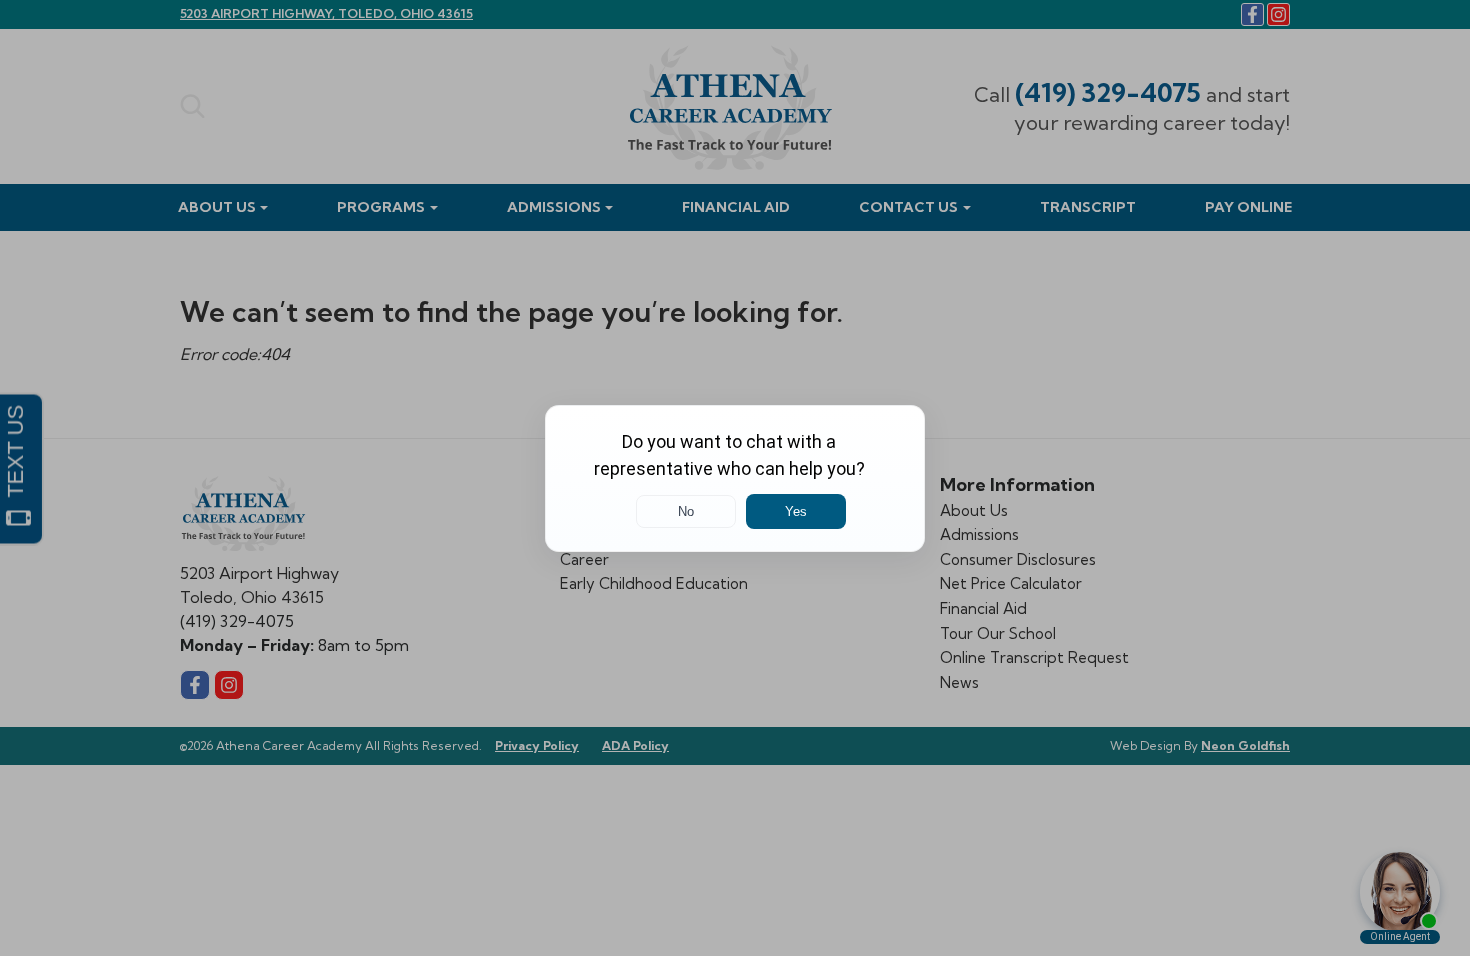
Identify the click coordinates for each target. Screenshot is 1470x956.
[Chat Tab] (735, 478)
